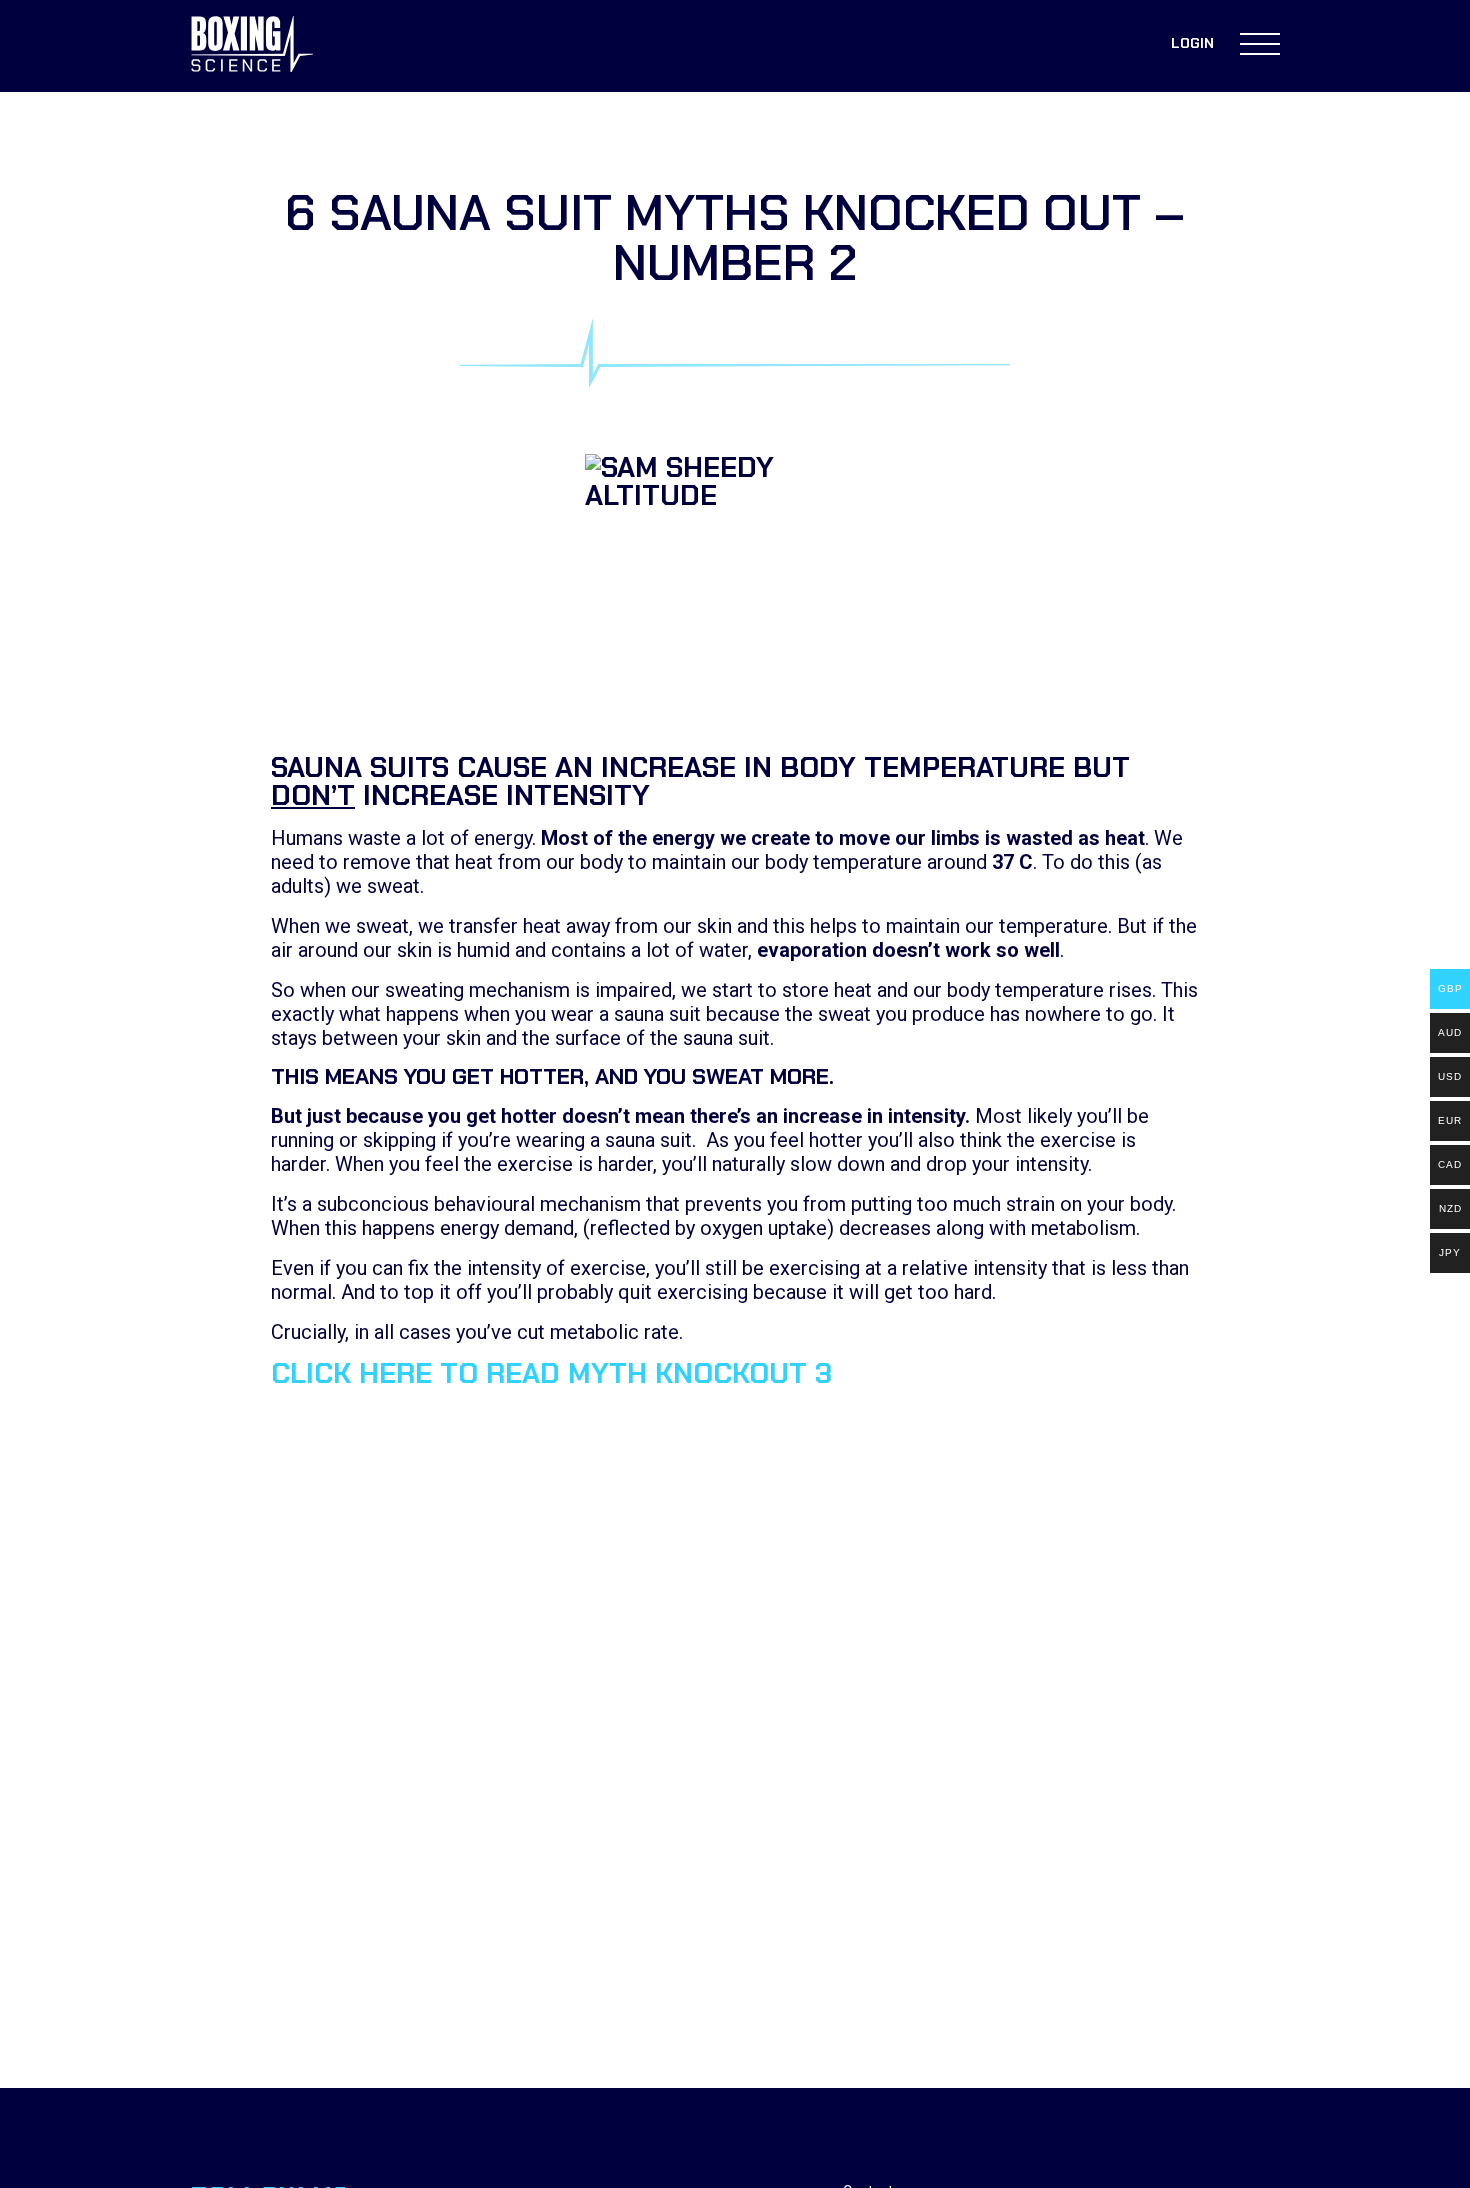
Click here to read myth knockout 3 (551, 1373)
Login (1192, 43)
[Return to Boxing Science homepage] (252, 46)
